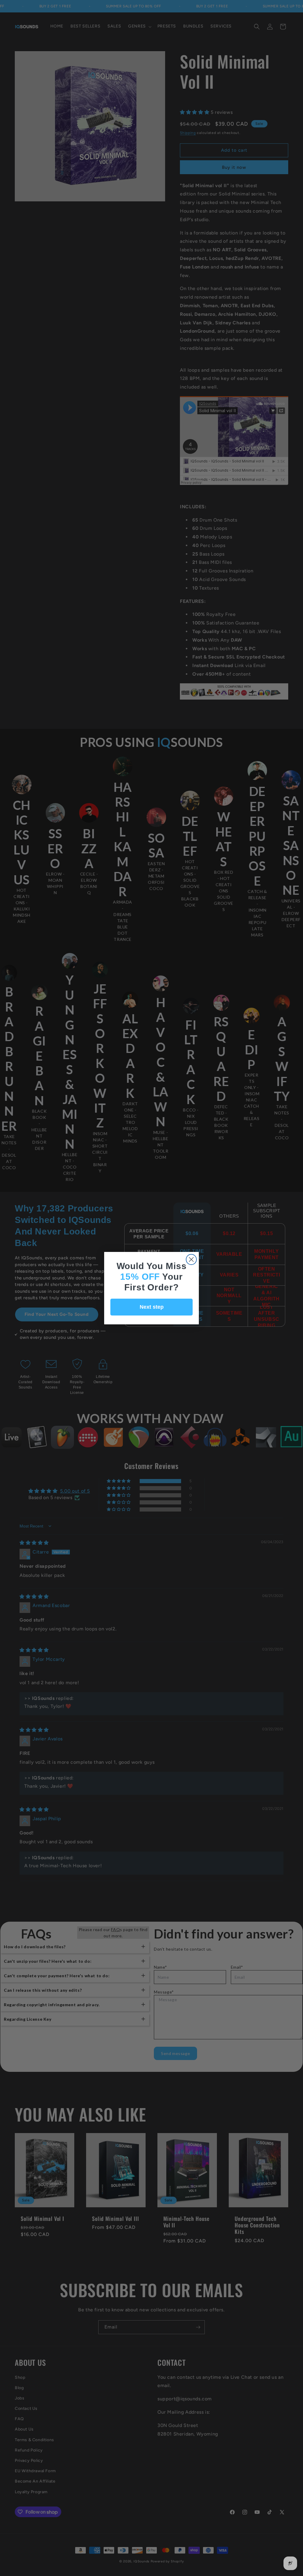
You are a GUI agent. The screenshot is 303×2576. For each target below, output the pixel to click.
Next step (152, 1307)
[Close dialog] (191, 1259)
